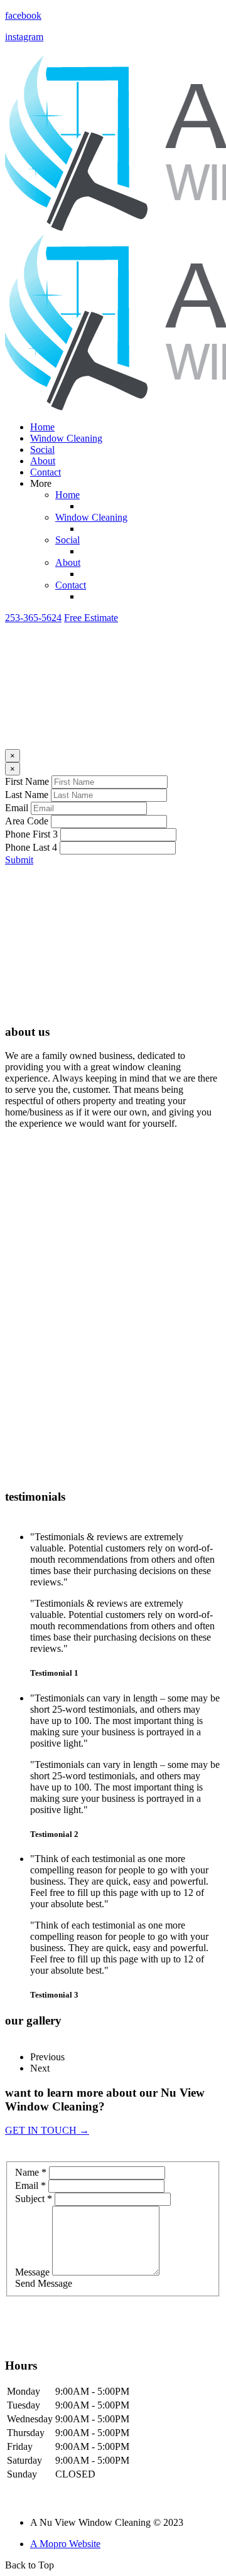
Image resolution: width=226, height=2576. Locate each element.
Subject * (34, 2199)
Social (42, 450)
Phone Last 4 (31, 847)
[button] (33, 618)
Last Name (27, 795)
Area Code (27, 821)
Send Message (44, 2283)
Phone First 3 (31, 834)
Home (42, 427)
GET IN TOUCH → (47, 2130)
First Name (27, 781)
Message (32, 2272)
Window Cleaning (66, 438)
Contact (46, 472)
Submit (19, 860)
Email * (30, 2185)
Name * (31, 2172)
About (43, 461)
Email (17, 808)
